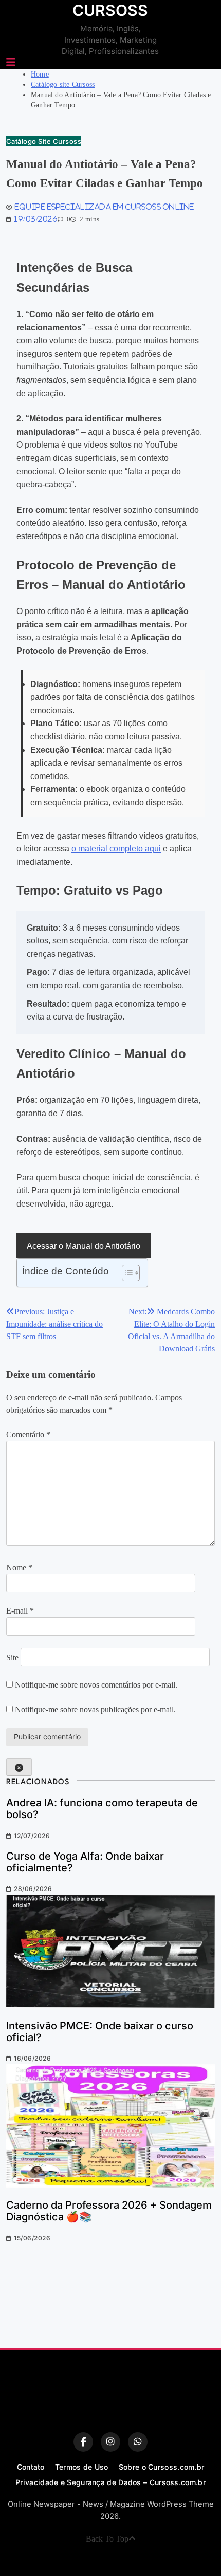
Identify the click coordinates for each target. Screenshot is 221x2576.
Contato (31, 2467)
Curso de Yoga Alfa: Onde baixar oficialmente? (85, 1862)
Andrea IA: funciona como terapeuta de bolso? (102, 1809)
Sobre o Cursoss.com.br (162, 2467)
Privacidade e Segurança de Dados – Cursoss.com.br (110, 2482)
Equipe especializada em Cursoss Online (104, 207)
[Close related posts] (19, 1767)
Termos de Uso (82, 2467)
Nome (19, 1568)
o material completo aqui (116, 849)
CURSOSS (110, 10)
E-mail (20, 1611)
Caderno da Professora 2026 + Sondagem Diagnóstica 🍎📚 (109, 2211)
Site (12, 1657)
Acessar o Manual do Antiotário (84, 1246)
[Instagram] (110, 2442)
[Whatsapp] (138, 2442)
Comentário (28, 1434)
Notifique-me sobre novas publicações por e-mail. (95, 1709)
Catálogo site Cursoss (44, 141)
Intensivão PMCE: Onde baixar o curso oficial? (100, 2032)
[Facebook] (83, 2442)
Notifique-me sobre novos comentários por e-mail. (96, 1685)
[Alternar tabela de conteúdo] (126, 1273)
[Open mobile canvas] (11, 62)
